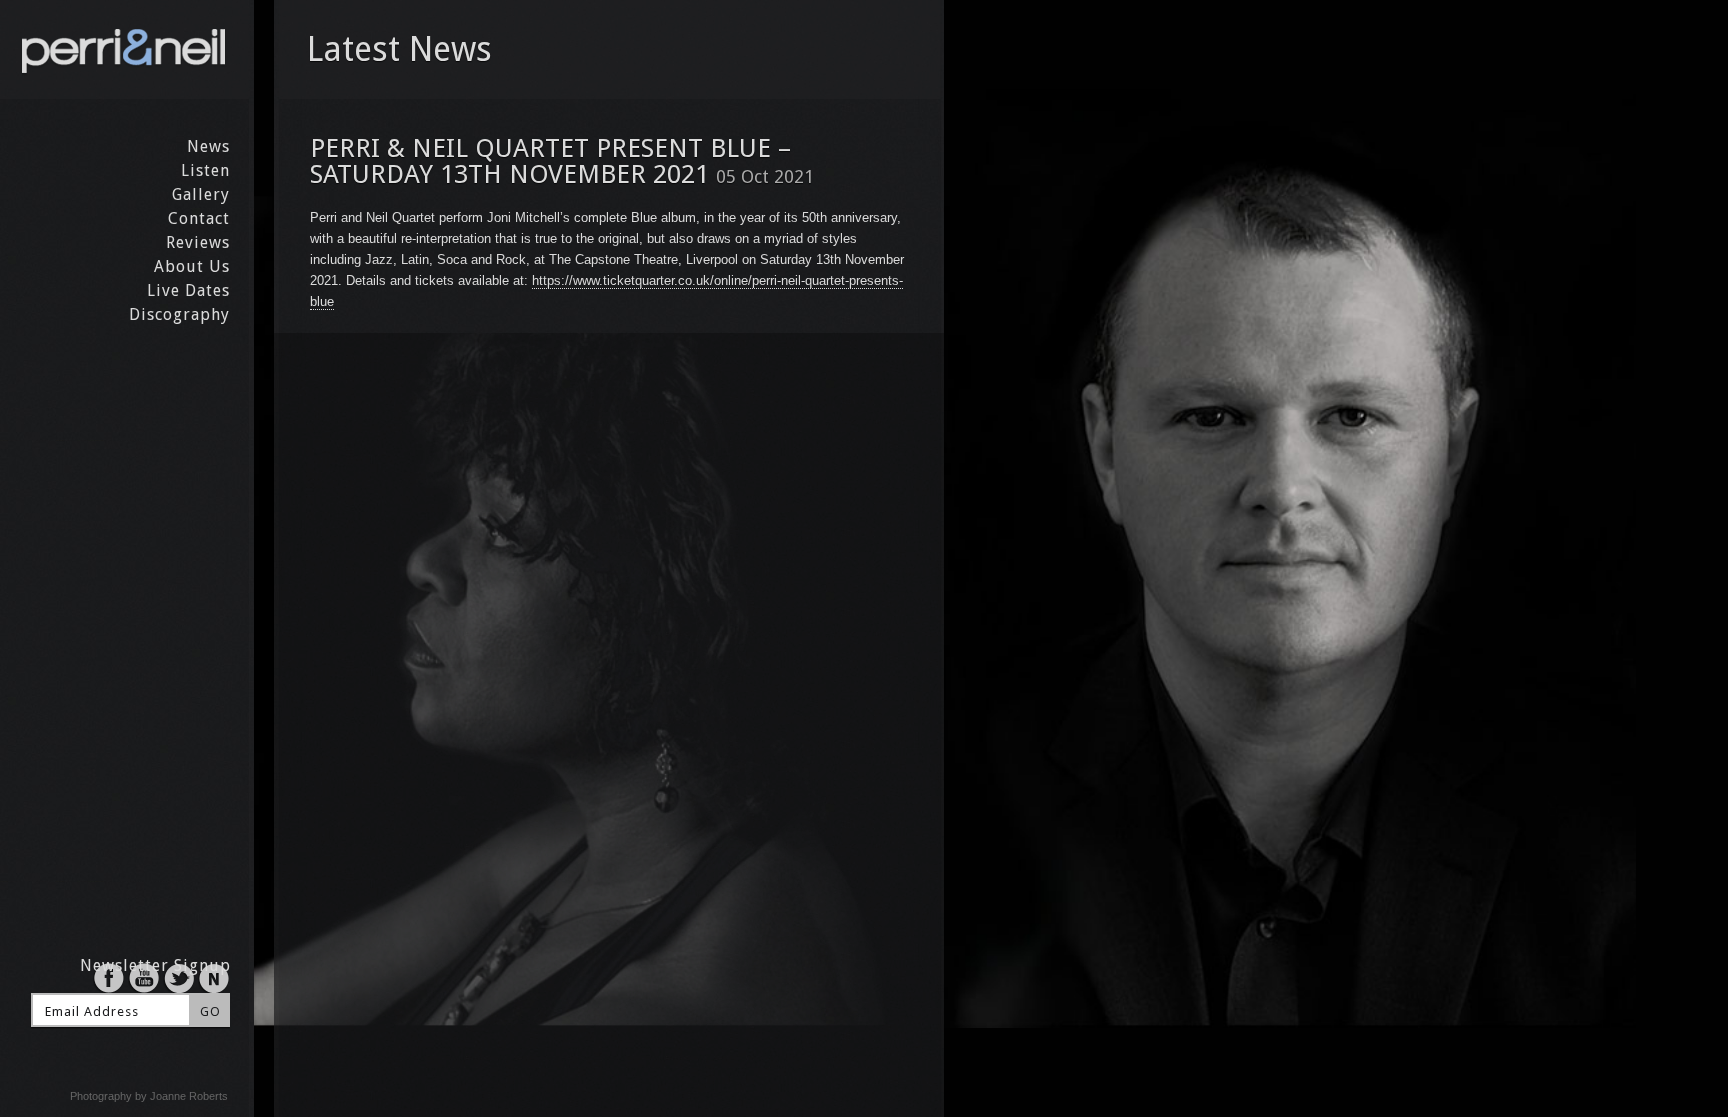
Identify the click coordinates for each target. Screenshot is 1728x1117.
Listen (205, 170)
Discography (179, 314)
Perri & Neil (124, 49)
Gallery (201, 194)
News (208, 146)
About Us (192, 266)
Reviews (198, 242)
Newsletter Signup (155, 965)
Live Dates (188, 290)
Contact (199, 218)
